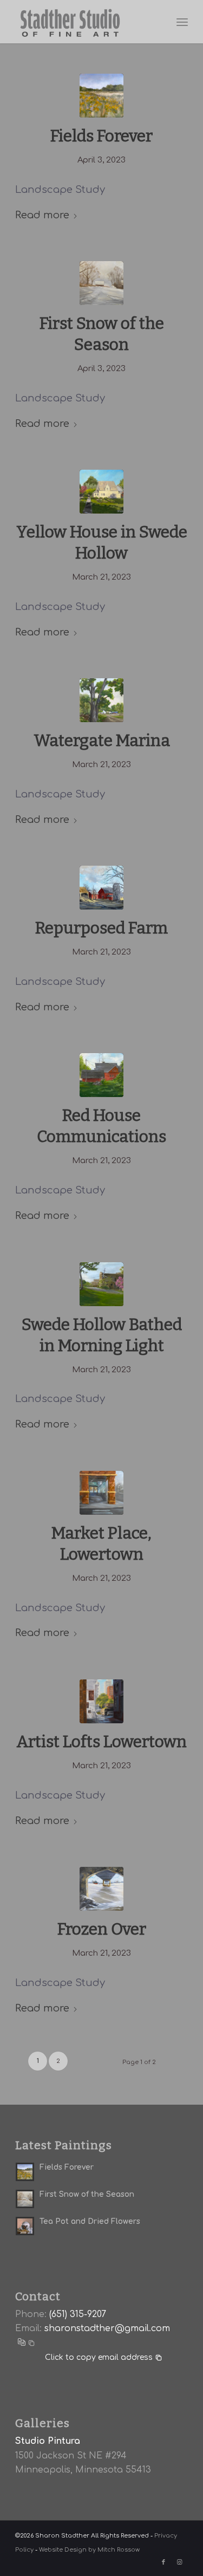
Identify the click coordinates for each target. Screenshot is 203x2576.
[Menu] (182, 22)
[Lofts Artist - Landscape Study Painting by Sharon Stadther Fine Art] (101, 1701)
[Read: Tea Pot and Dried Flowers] (25, 2226)
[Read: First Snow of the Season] (25, 2199)
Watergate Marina (102, 741)
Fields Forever (101, 136)
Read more (42, 215)
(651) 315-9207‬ (78, 2314)
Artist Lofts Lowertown (101, 1742)
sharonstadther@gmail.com (107, 2328)
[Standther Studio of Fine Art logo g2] (84, 22)
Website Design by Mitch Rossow (89, 2550)
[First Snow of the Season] (101, 283)
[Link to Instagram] (180, 2562)
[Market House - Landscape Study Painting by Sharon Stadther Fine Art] (101, 1493)
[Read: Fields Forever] (25, 2172)
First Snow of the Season (87, 2194)
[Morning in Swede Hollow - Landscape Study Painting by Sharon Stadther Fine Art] (101, 1284)
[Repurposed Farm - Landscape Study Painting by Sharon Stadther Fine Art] (101, 888)
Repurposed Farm (101, 928)
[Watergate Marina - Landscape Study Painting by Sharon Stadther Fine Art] (101, 700)
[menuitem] (182, 22)
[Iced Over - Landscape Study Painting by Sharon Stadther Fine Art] (101, 1889)
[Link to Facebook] (163, 2562)
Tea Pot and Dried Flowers (90, 2221)
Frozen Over (102, 1929)
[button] (25, 2343)
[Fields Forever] (101, 96)
